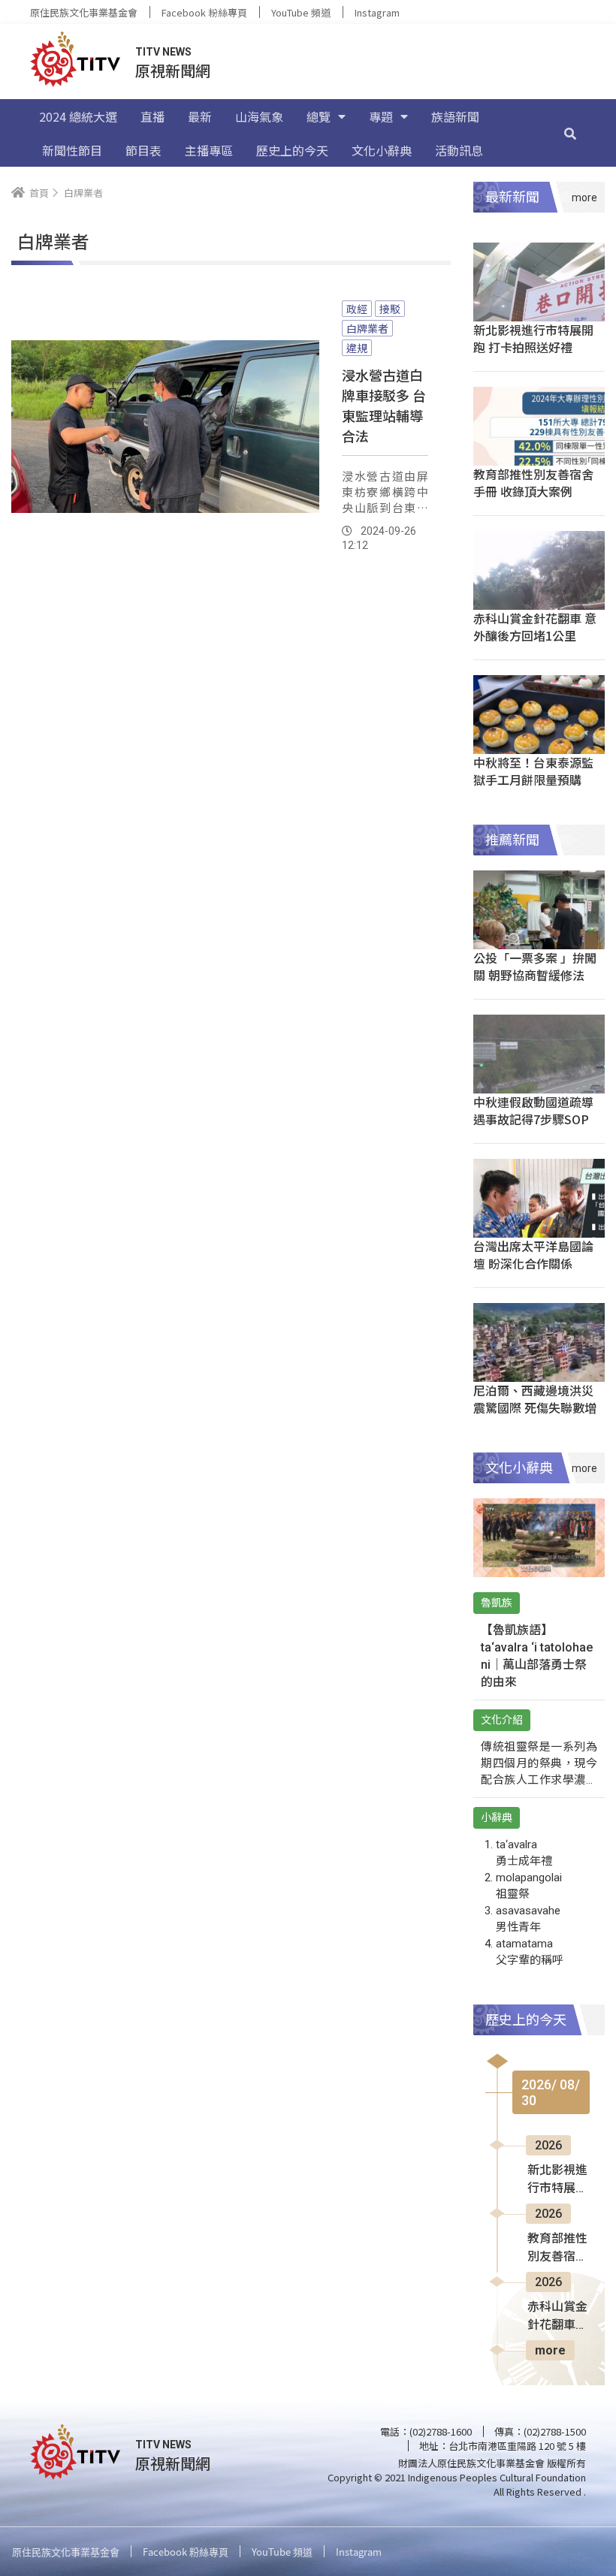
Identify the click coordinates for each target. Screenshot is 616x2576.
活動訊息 (459, 150)
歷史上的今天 (292, 150)
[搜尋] (570, 133)
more (550, 2350)
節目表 (143, 150)
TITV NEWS (163, 52)
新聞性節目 (72, 150)
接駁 (390, 309)
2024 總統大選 (78, 116)
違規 (357, 348)
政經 (357, 309)
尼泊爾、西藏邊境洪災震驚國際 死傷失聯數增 (535, 1399)
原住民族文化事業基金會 (84, 12)
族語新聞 (455, 116)
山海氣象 (259, 116)
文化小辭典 (382, 150)
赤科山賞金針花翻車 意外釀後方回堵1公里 (535, 627)
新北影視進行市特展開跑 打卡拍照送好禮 (533, 338)
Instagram (377, 12)
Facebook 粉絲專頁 (204, 12)
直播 (152, 116)
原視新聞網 (173, 70)
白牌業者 (367, 328)
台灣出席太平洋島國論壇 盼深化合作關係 (533, 1255)
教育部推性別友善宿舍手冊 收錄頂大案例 (533, 483)
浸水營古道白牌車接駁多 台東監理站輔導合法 (384, 405)
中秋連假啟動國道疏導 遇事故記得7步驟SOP (533, 1110)
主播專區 (209, 150)
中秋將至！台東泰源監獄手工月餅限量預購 (533, 771)
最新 (200, 116)
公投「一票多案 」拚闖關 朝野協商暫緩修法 (535, 966)
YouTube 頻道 (301, 12)
